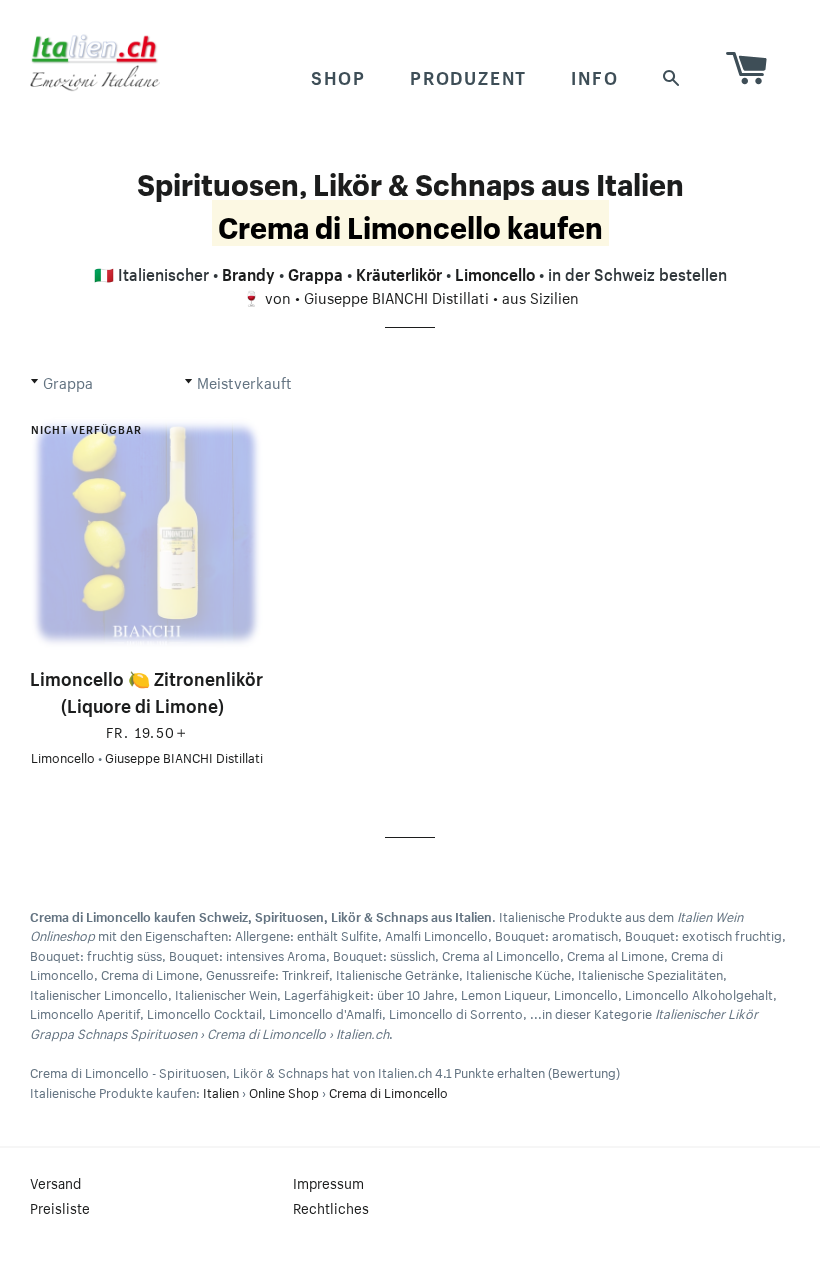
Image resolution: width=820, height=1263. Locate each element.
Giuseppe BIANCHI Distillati (396, 296)
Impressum (328, 1182)
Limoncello (495, 272)
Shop (338, 75)
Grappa (315, 272)
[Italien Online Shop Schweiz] (95, 62)
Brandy (248, 272)
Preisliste (60, 1207)
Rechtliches (331, 1207)
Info (594, 75)
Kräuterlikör (399, 272)
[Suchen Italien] (672, 75)
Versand (55, 1182)
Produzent (468, 75)
